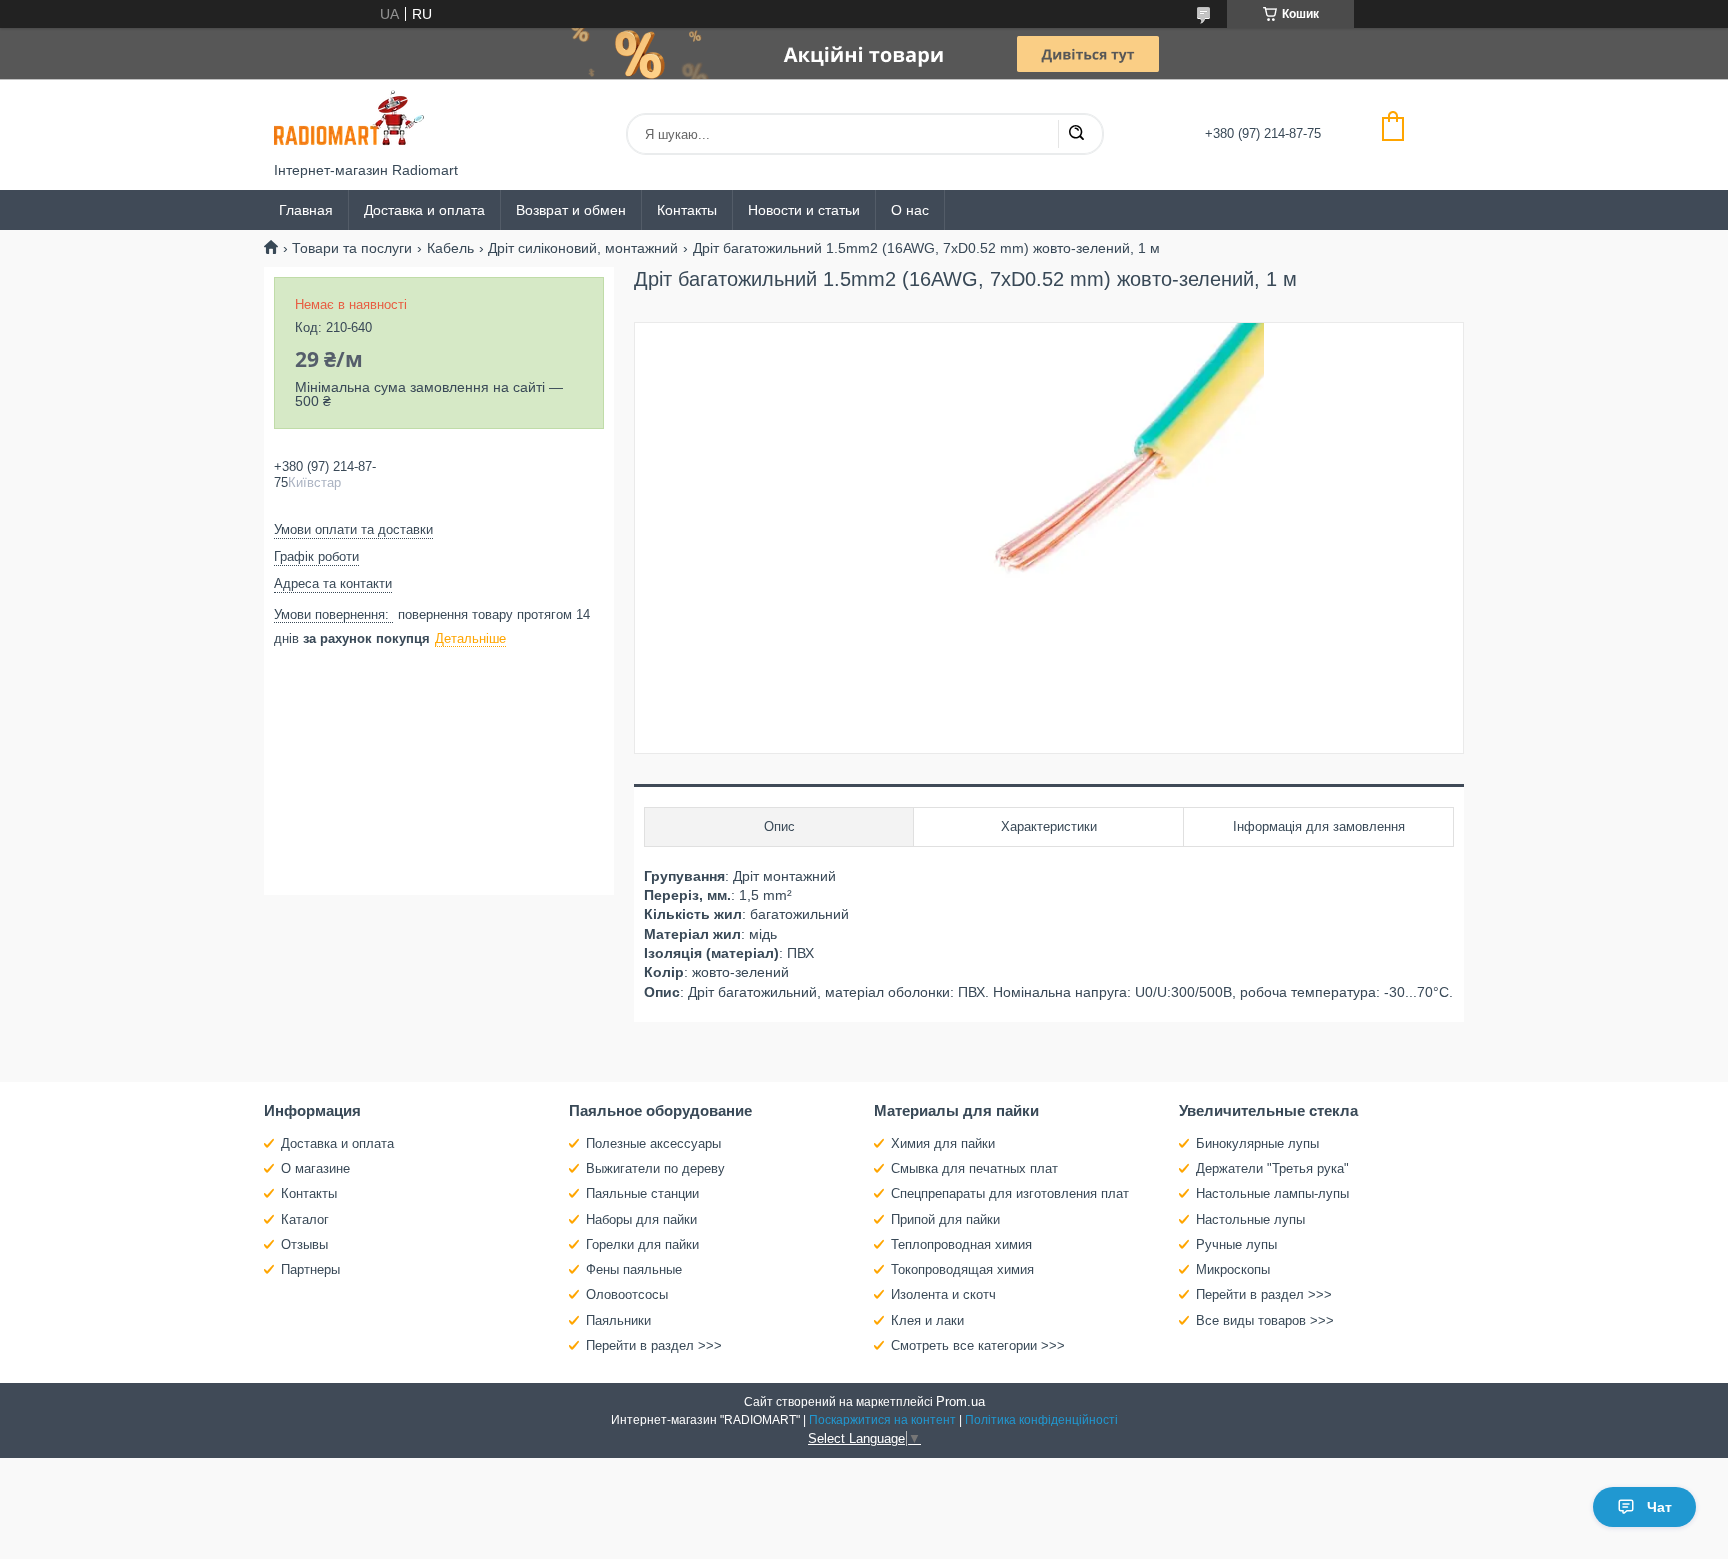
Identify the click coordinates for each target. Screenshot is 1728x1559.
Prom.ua (960, 1401)
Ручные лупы (1236, 1244)
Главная (306, 210)
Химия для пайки (943, 1143)
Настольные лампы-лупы (1272, 1193)
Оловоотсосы (627, 1294)
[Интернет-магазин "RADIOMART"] (349, 120)
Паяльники (618, 1320)
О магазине (315, 1168)
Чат (1659, 1507)
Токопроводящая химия (962, 1269)
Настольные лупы (1250, 1219)
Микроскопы (1233, 1269)
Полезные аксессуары (653, 1143)
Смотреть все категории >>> (978, 1345)
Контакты (687, 210)
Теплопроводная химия (961, 1244)
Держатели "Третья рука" (1272, 1168)
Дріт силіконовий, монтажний (583, 248)
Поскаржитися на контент (882, 1420)
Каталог (305, 1219)
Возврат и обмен (571, 210)
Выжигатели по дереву (655, 1168)
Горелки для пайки (642, 1244)
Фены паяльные (634, 1269)
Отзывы (304, 1244)
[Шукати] (1076, 134)
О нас (910, 210)
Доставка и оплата (424, 210)
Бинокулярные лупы (1257, 1143)
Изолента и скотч (943, 1294)
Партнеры (310, 1269)
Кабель (450, 248)
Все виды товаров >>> (1265, 1320)
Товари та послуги (352, 248)
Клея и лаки (927, 1320)
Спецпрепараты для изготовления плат (1010, 1193)
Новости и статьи (804, 210)
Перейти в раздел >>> (654, 1345)
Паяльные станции (642, 1193)
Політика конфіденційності (1041, 1420)
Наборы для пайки (641, 1219)
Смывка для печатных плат (974, 1168)
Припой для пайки (945, 1219)
